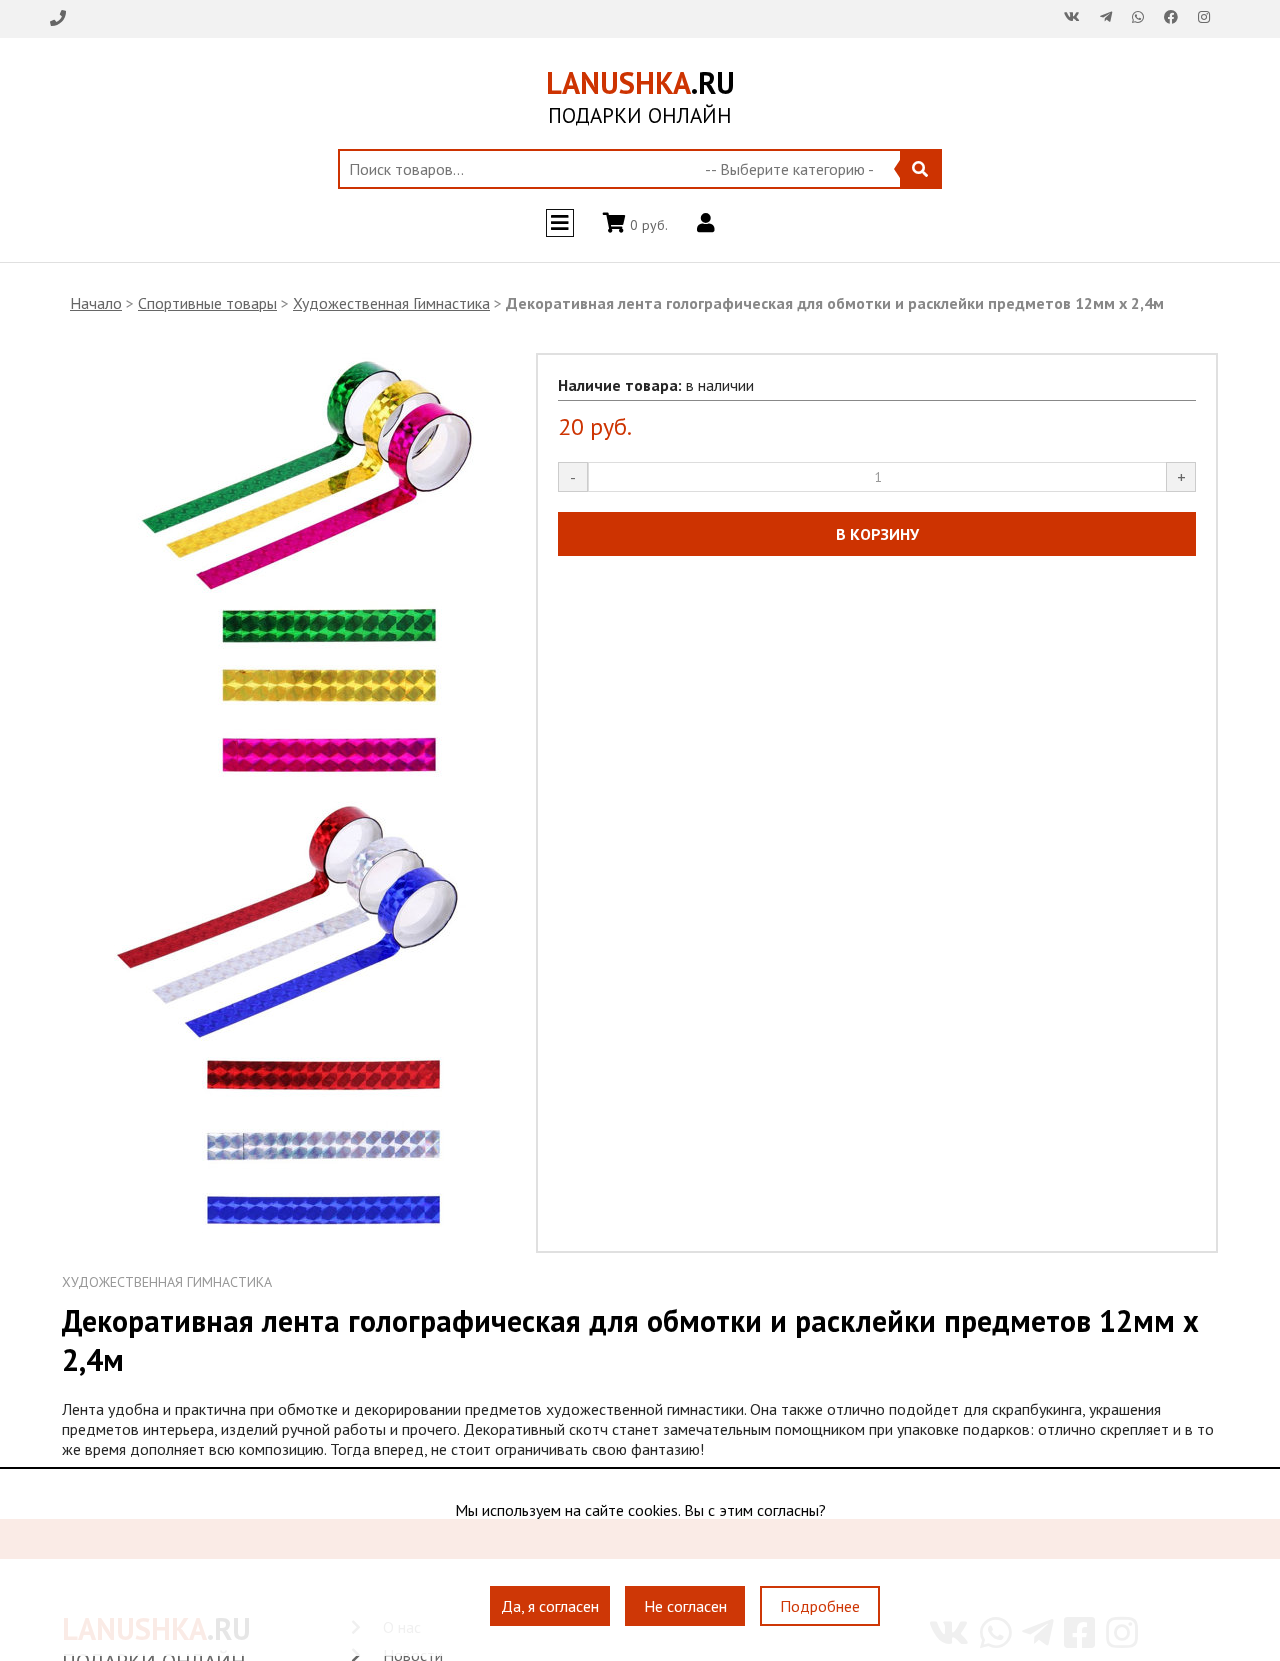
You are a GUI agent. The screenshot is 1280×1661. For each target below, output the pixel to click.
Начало (96, 303)
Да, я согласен (550, 1606)
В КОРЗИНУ (877, 534)
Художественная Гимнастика (391, 303)
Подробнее (820, 1606)
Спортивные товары (207, 303)
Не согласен (685, 1606)
